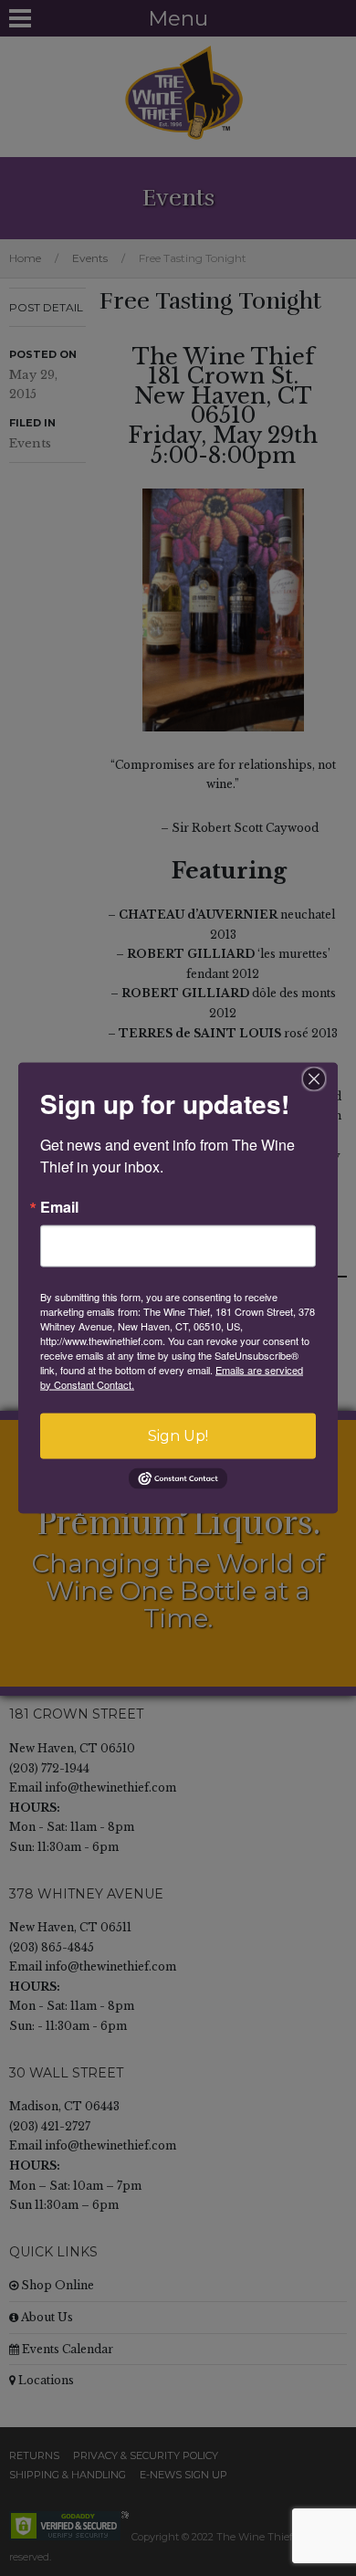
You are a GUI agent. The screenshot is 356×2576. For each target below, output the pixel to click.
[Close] (314, 1078)
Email (59, 1206)
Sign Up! (178, 1435)
